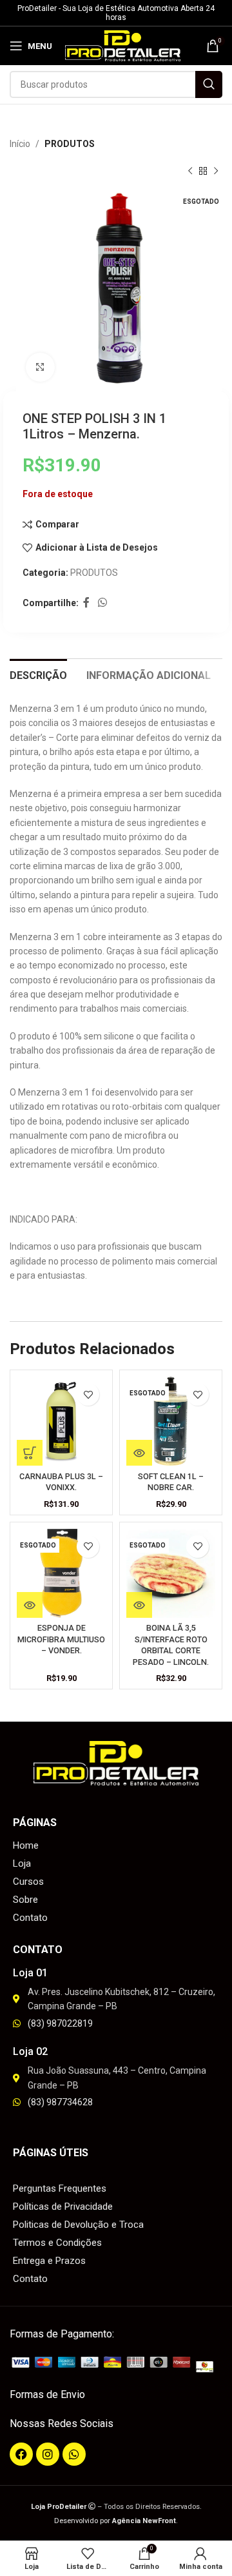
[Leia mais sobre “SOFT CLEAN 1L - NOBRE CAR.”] (139, 1453)
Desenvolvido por (115, 2521)
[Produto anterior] (190, 172)
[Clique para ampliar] (40, 367)
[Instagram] (48, 2454)
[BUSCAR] (209, 84)
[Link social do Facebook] (86, 603)
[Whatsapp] (74, 2454)
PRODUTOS (70, 144)
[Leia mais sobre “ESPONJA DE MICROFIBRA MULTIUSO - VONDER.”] (30, 1605)
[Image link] (116, 2364)
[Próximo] (216, 172)
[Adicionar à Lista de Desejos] (88, 1394)
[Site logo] (123, 45)
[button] (30, 1453)
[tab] (38, 674)
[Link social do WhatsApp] (102, 603)
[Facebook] (21, 2454)
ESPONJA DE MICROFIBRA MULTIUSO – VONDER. (61, 1639)
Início (20, 144)
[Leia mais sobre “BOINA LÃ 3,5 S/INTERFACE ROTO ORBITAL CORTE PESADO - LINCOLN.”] (139, 1605)
